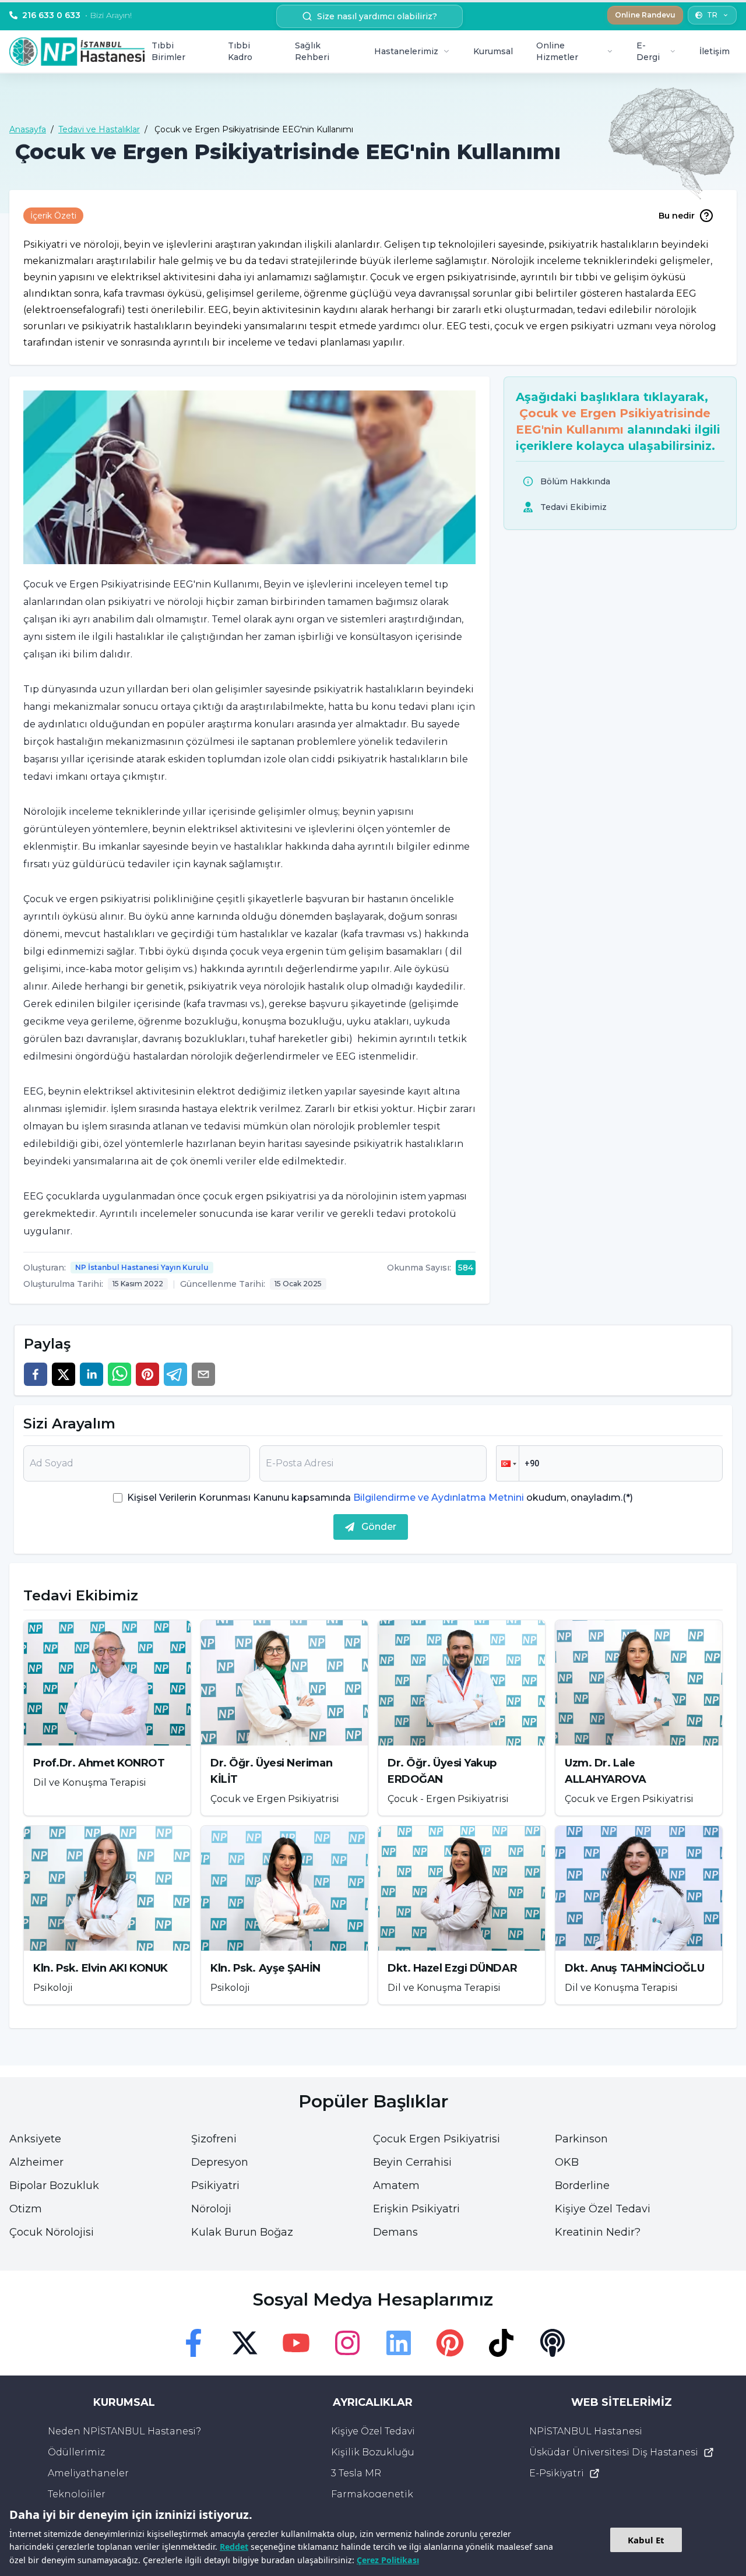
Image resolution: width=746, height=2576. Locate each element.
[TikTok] (501, 2343)
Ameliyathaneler (88, 2473)
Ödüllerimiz (76, 2452)
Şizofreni (214, 2139)
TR (712, 15)
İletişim (715, 51)
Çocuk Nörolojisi (52, 2232)
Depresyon (220, 2162)
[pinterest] (147, 1374)
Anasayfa (28, 129)
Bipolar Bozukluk (54, 2186)
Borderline (582, 2186)
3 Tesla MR (356, 2473)
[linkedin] (92, 1374)
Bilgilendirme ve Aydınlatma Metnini (439, 1498)
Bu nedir (677, 216)
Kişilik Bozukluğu (373, 2452)
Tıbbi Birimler (168, 51)
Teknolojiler (77, 2494)
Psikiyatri (215, 2186)
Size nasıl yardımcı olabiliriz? (377, 16)
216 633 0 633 (77, 15)
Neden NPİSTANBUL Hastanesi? (124, 2431)
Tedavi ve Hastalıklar (99, 129)
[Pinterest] (450, 2343)
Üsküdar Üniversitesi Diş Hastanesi (614, 2452)
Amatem (396, 2186)
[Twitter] (245, 2343)
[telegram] (175, 1374)
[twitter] (64, 1374)
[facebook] (36, 1374)
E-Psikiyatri (557, 2473)
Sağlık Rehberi (312, 51)
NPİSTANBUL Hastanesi (586, 2431)
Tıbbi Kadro (240, 51)
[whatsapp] (119, 1374)
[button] (508, 1463)
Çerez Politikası (388, 2560)
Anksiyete (35, 2139)
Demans (395, 2232)
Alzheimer (36, 2162)
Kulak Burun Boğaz (242, 2232)
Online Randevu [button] (645, 15)
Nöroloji (211, 2209)
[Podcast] (553, 2343)
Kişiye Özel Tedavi (603, 2209)
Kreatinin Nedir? (598, 2232)
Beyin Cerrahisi (412, 2162)
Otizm (26, 2209)
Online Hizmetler (557, 51)
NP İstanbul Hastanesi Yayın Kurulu (142, 1267)
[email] (203, 1374)
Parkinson (581, 2139)
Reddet (234, 2547)
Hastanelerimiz (406, 51)
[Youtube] (296, 2343)
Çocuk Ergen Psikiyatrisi (437, 2139)
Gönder (379, 1527)
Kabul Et (646, 2540)
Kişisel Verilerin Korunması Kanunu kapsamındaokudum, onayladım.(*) (380, 1498)
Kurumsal (493, 51)
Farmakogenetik (372, 2494)
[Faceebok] (193, 2343)
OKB (567, 2162)
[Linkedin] (399, 2343)
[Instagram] (347, 2343)
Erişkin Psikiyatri (416, 2209)
